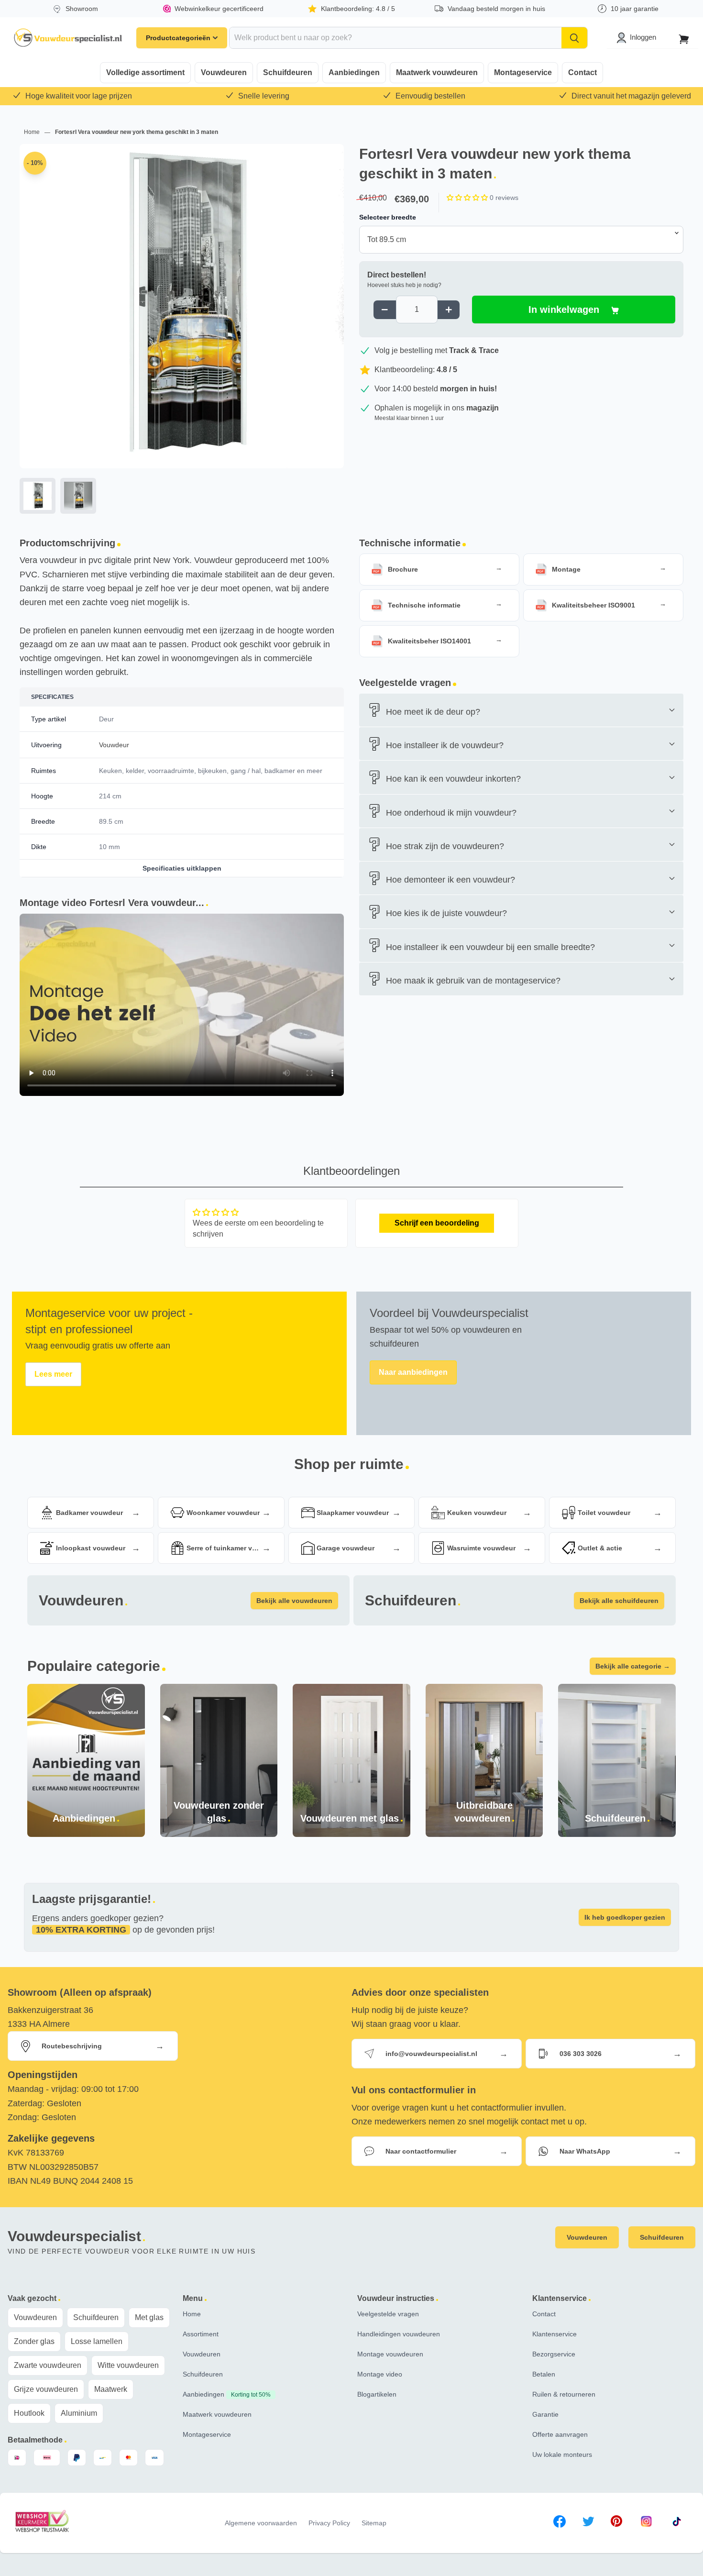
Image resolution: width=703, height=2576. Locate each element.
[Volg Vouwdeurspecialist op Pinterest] (616, 2523)
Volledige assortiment (145, 72)
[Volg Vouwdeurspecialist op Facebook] (560, 2523)
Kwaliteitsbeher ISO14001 (429, 641)
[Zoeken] (574, 38)
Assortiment (201, 2334)
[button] (468, 198)
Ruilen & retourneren (564, 2394)
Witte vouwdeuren (128, 2365)
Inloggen (643, 37)
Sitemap (374, 2523)
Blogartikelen (377, 2394)
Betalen (544, 2374)
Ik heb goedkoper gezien (625, 1917)
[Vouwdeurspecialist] (68, 38)
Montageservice (523, 72)
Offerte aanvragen (560, 2434)
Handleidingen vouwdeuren (399, 2334)
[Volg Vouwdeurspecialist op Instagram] (646, 2523)
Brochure (403, 569)
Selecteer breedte (388, 217)
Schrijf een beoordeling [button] (437, 1223)
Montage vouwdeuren (390, 2354)
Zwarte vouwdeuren (48, 2365)
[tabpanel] (182, 331)
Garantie (545, 2414)
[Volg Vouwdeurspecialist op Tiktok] (677, 2523)
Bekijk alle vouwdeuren (294, 1601)
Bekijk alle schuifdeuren (619, 1601)
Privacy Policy (329, 2523)
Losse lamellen (97, 2341)
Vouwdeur (114, 745)
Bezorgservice (554, 2354)
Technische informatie (424, 605)
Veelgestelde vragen (388, 2314)
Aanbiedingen (354, 72)
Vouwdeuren (224, 72)
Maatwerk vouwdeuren (437, 72)
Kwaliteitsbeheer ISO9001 (593, 605)
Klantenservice (555, 2334)
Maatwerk (111, 2389)
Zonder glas (34, 2341)
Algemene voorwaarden (261, 2523)
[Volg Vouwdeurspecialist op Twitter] (588, 2523)
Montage (566, 569)
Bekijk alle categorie (633, 1666)
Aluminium (79, 2413)
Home (33, 132)
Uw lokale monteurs (562, 2454)
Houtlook (29, 2413)
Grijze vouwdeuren (46, 2389)
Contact (582, 72)
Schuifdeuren (288, 72)
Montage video (380, 2374)
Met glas (149, 2317)
